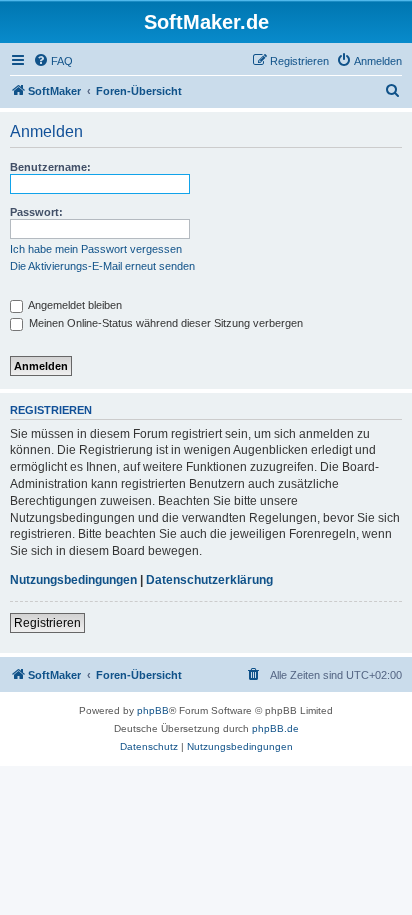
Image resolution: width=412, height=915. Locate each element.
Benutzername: (50, 167)
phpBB (153, 710)
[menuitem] (53, 61)
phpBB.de (275, 728)
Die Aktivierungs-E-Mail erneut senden (102, 266)
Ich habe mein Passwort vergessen (96, 249)
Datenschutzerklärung (209, 580)
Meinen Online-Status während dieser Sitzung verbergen (164, 323)
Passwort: (36, 212)
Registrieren (47, 623)
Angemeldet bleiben (74, 305)
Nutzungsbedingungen (73, 580)
